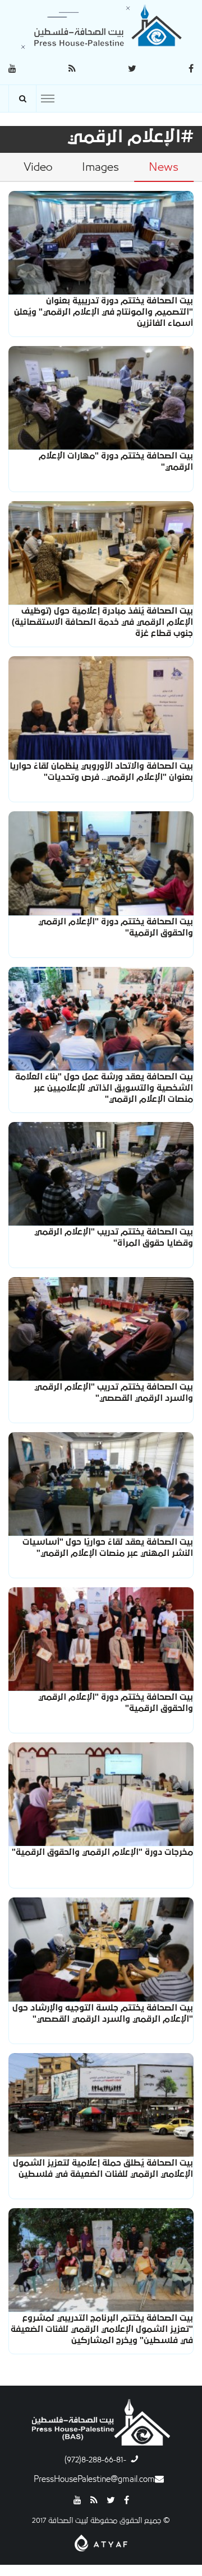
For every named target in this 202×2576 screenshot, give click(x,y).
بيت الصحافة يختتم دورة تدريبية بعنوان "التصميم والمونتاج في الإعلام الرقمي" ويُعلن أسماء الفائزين (104, 312)
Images (100, 167)
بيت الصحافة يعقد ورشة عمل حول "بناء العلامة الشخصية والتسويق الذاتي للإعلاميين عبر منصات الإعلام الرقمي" (104, 1088)
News (164, 167)
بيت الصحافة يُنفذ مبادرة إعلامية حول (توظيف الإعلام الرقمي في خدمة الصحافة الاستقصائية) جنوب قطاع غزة (102, 622)
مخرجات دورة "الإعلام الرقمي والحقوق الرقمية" (102, 1852)
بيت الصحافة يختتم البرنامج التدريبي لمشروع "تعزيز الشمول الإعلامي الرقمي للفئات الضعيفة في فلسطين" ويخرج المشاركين (102, 2329)
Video (38, 167)
